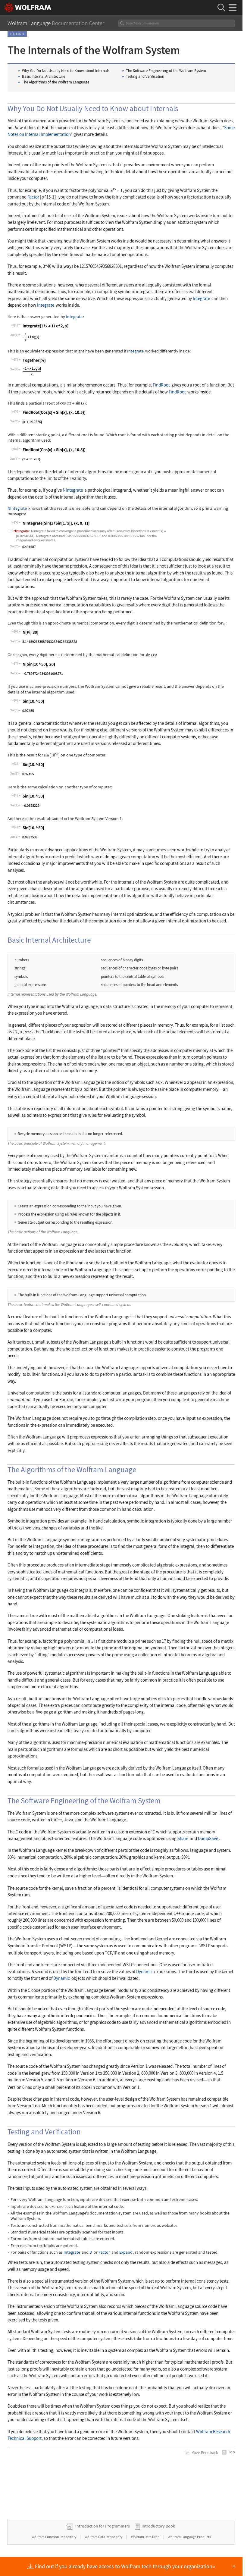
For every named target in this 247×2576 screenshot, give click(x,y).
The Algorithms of (56, 82)
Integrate (201, 298)
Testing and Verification (145, 76)
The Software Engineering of (166, 71)
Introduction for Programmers (103, 2526)
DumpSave (208, 1838)
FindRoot (161, 385)
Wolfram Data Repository (104, 2537)
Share (183, 1838)
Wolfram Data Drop (146, 2537)
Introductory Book (158, 2526)
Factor (33, 197)
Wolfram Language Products (189, 2537)
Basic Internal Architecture (44, 76)
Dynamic (144, 1972)
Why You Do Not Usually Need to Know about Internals (66, 71)
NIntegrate (73, 490)
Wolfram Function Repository (54, 2537)
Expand (126, 2252)
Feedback (205, 2452)
